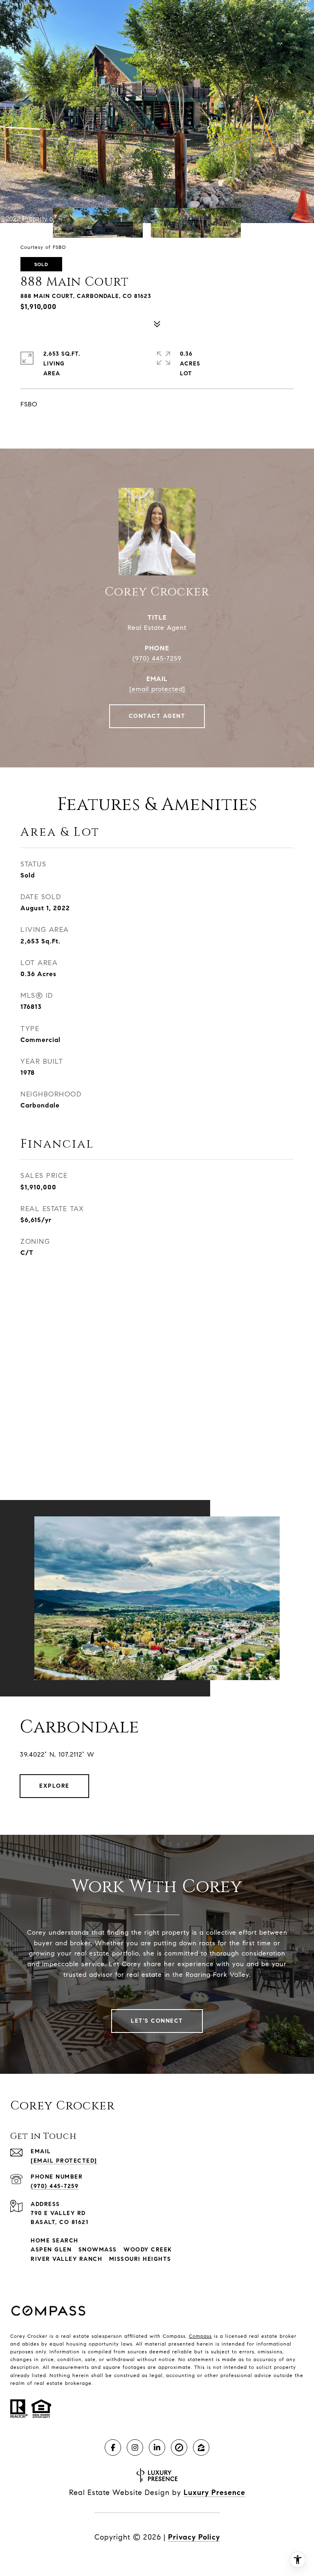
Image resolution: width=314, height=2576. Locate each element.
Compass (200, 2336)
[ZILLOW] (201, 2447)
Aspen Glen (51, 2250)
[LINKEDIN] (157, 2447)
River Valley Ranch (66, 2259)
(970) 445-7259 (157, 658)
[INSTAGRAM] (135, 2447)
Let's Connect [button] (157, 2021)
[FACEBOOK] (113, 2447)
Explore (54, 1786)
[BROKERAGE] (179, 2447)
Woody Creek (148, 2250)
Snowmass (98, 2250)
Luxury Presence (214, 2493)
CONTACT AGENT (157, 716)
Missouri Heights (140, 2259)
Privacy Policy (194, 2537)
